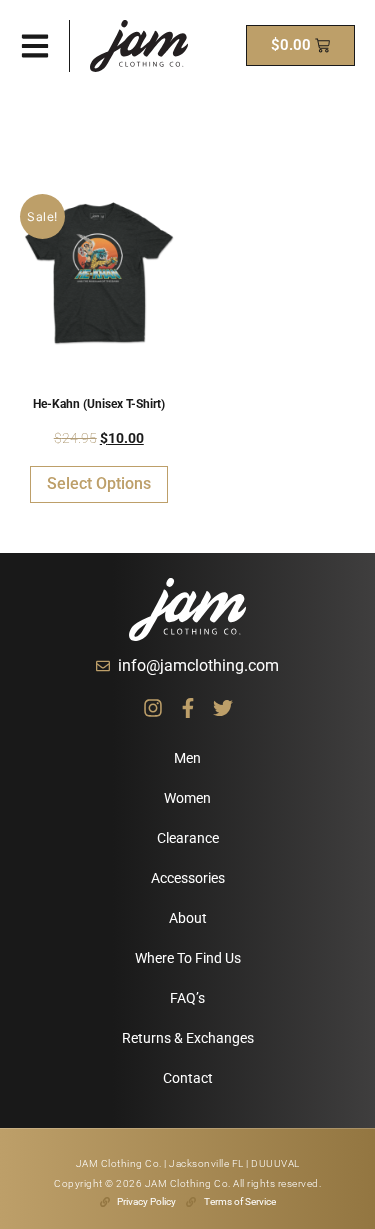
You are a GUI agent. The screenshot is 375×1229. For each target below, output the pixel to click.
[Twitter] (223, 708)
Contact (188, 1078)
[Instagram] (153, 708)
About (188, 918)
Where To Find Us (188, 958)
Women (187, 798)
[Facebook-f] (188, 708)
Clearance (188, 838)
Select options (99, 483)
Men (187, 758)
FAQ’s (187, 998)
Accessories (188, 878)
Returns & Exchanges (188, 1038)
